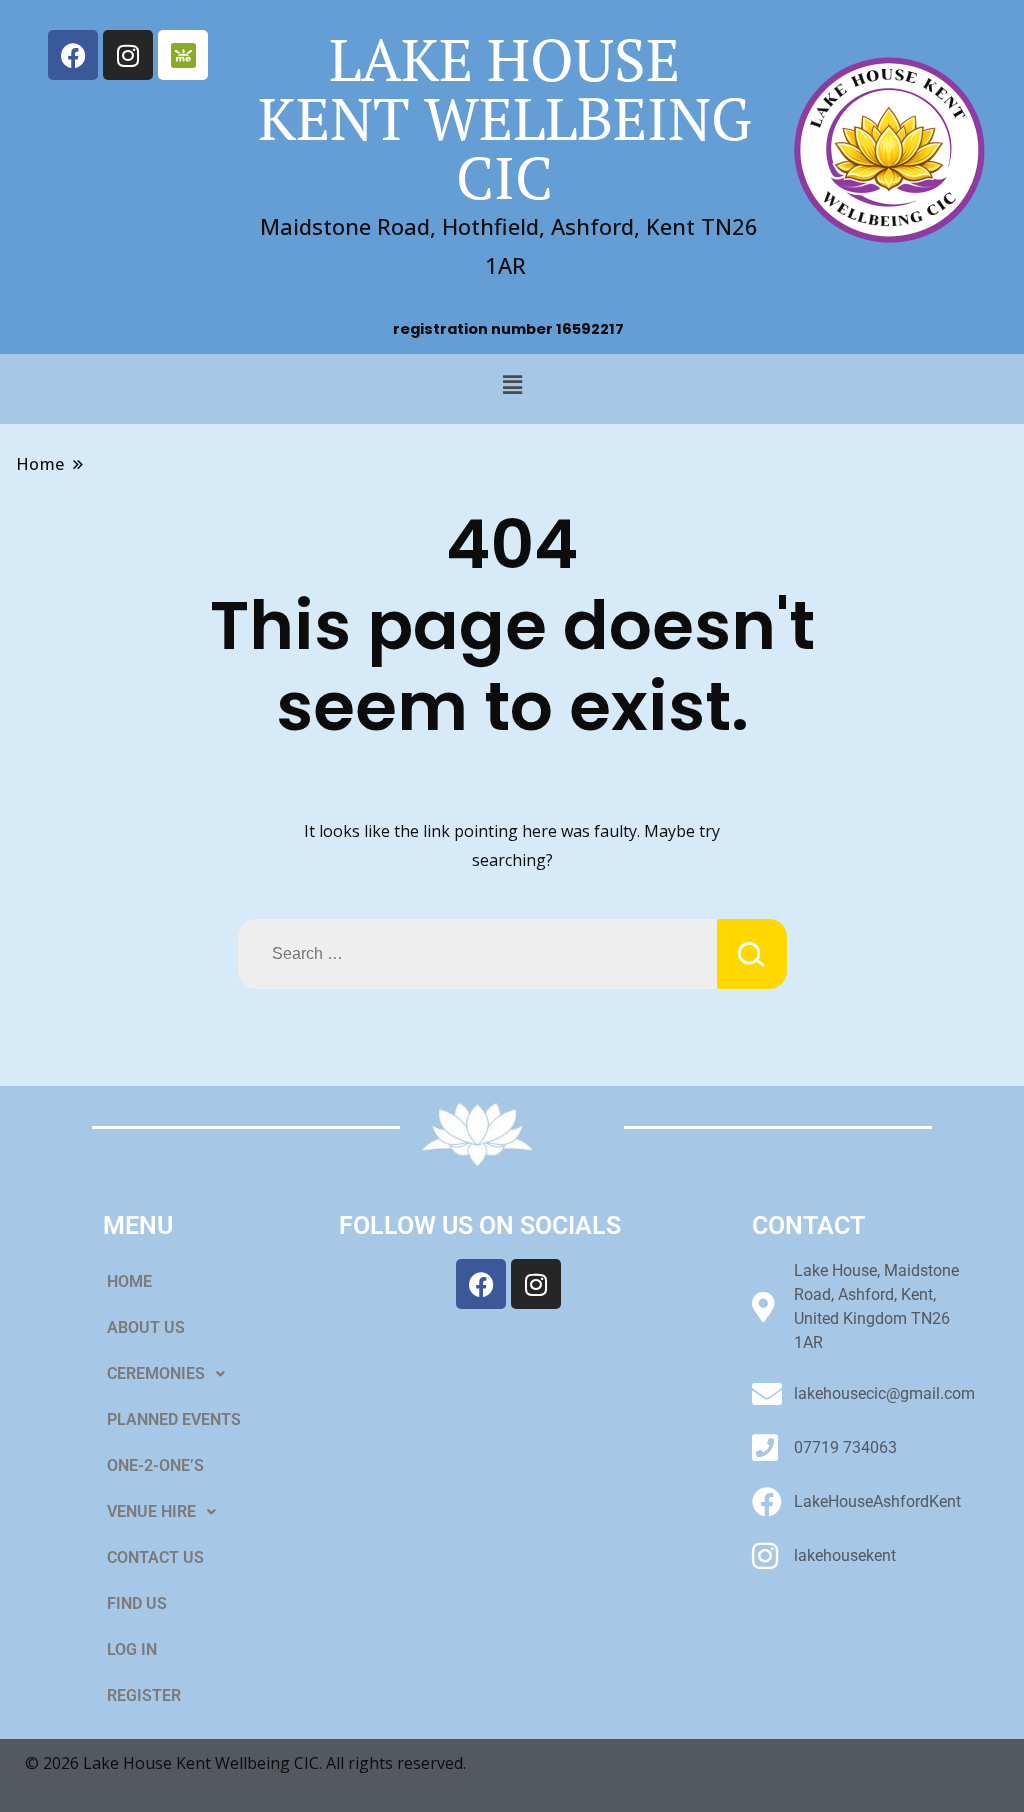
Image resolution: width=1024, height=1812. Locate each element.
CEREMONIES (156, 1373)
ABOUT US (146, 1327)
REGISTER (144, 1695)
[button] (512, 384)
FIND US (137, 1603)
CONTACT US (155, 1557)
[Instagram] (128, 55)
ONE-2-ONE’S (155, 1465)
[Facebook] (73, 55)
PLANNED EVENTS (174, 1419)
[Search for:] (477, 954)
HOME (129, 1281)
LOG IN (132, 1649)
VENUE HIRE (151, 1511)
